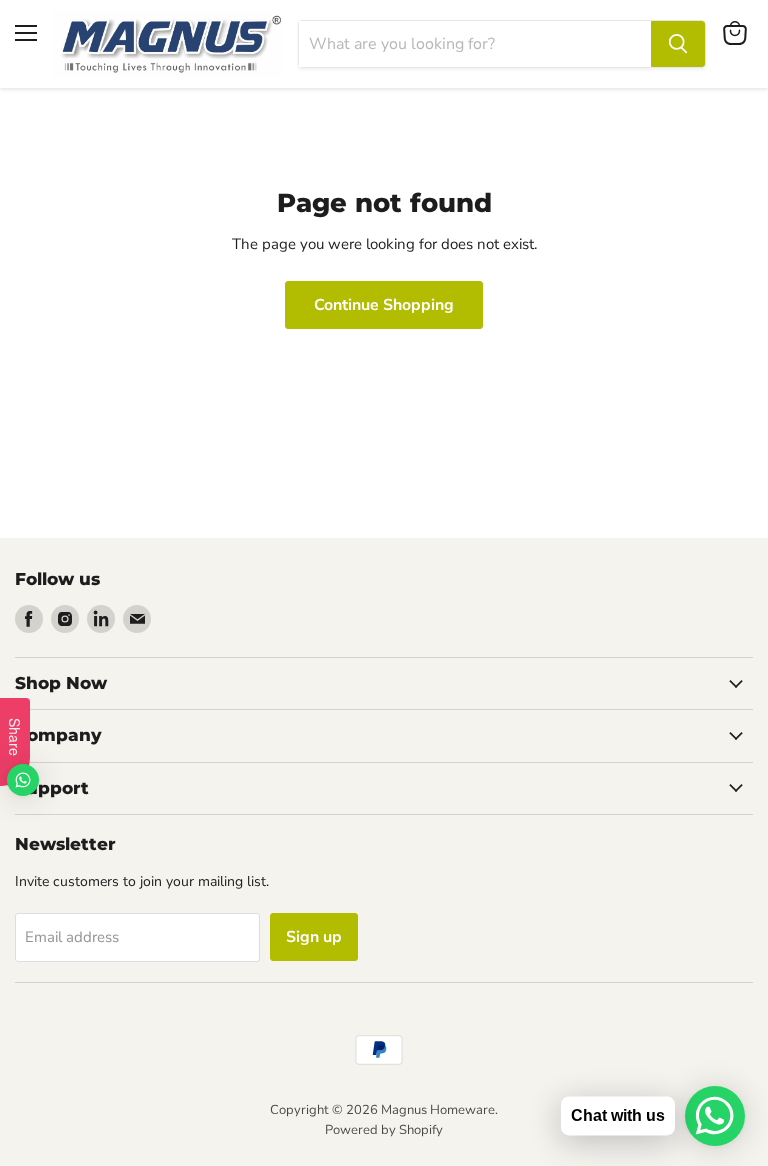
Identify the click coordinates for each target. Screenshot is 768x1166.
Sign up (314, 937)
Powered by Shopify (384, 1130)
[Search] (678, 44)
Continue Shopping (384, 305)
